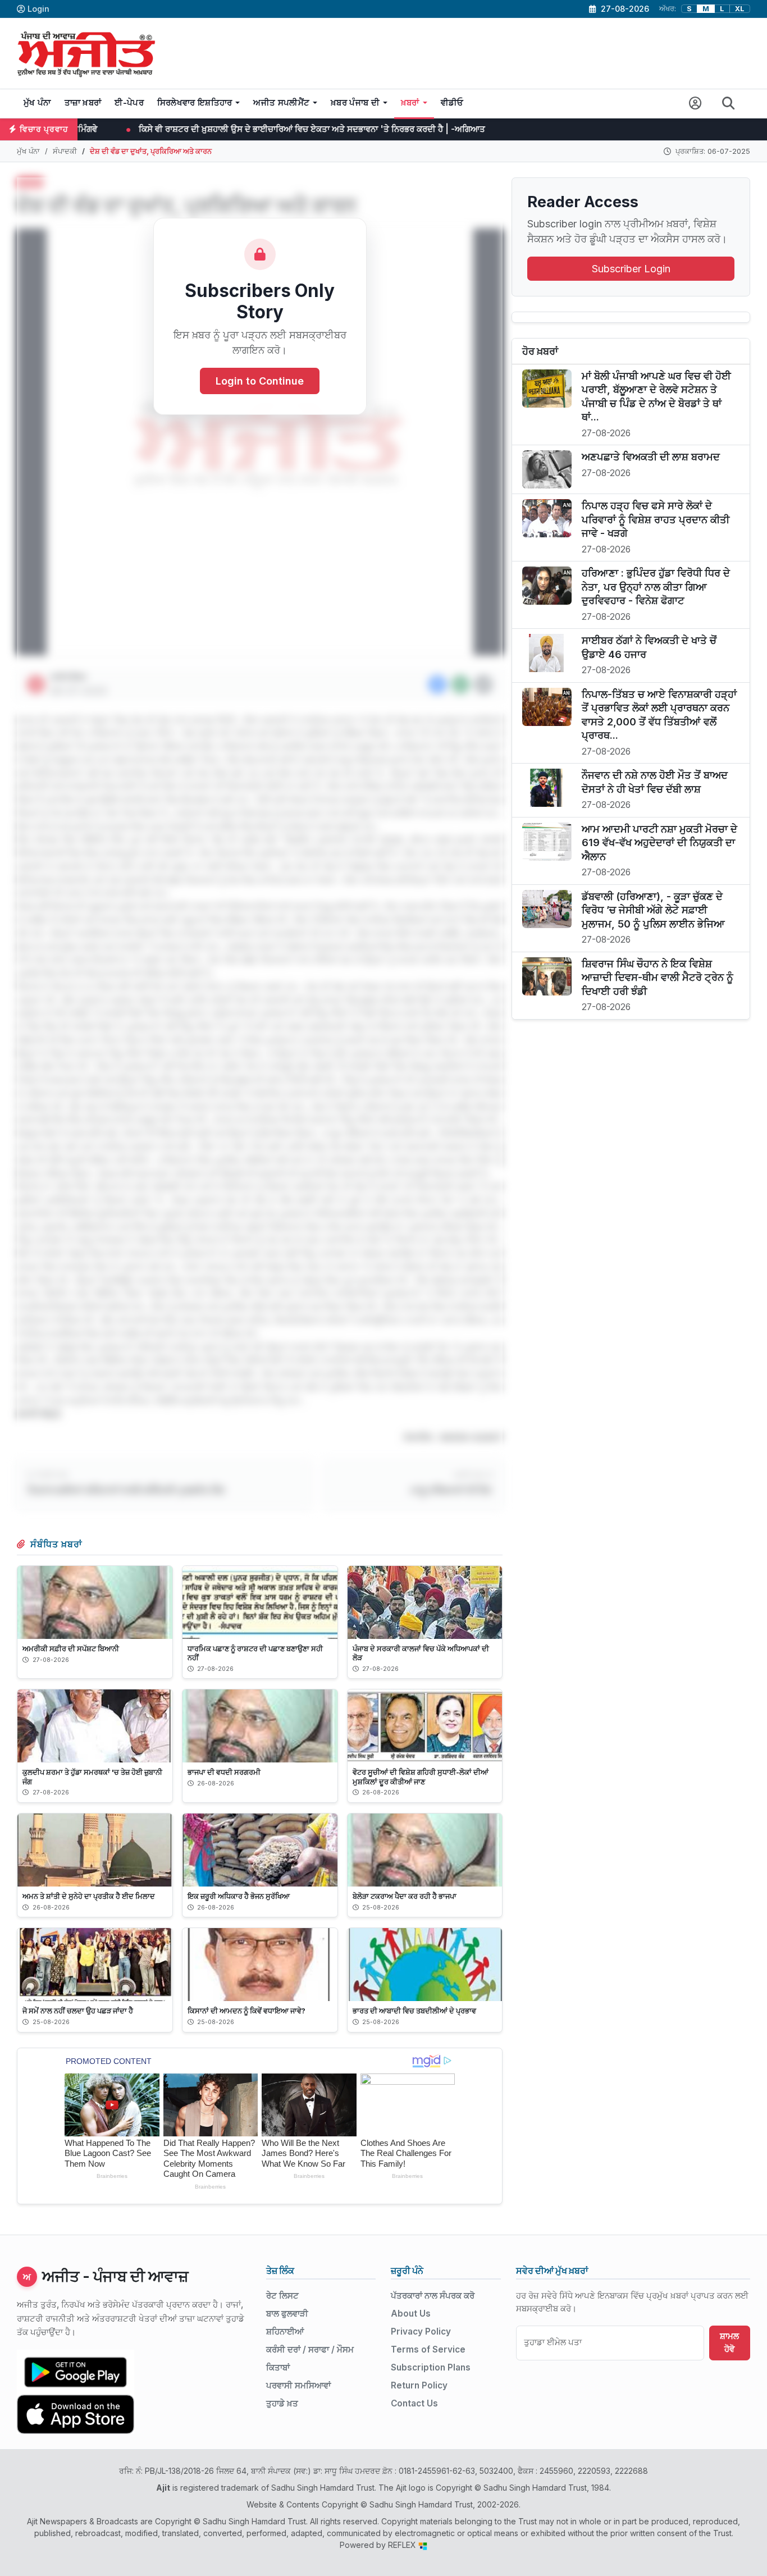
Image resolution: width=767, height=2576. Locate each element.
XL (740, 9)
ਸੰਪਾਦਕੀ (65, 151)
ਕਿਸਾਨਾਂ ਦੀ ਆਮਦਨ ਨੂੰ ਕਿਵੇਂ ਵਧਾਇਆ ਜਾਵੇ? (246, 2011)
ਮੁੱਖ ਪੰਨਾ (37, 103)
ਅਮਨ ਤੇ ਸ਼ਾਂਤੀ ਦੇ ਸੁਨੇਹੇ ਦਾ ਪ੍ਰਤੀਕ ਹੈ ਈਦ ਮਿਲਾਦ (89, 1896)
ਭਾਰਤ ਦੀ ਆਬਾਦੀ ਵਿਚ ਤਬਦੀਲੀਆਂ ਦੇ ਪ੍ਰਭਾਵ (414, 2011)
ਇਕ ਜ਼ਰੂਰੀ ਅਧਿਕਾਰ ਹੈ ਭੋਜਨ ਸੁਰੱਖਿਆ (239, 1896)
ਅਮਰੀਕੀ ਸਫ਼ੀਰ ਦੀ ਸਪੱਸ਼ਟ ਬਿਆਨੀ (71, 1648)
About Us (411, 2314)
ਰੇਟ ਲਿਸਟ (282, 2296)
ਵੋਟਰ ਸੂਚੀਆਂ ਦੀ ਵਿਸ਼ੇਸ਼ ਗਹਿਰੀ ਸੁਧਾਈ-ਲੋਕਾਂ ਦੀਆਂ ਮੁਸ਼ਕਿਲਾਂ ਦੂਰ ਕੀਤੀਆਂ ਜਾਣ (421, 1776)
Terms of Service (428, 2349)
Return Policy (419, 2385)
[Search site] (729, 104)
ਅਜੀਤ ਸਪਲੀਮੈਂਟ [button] (281, 103)
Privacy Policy (421, 2331)
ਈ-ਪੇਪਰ (129, 103)
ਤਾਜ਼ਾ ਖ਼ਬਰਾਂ (83, 103)
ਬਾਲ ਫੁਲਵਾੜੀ (287, 2314)
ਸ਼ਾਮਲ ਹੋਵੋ (729, 2342)
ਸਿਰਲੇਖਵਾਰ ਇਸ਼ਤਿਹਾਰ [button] (195, 103)
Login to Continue (260, 382)
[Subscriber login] (695, 104)
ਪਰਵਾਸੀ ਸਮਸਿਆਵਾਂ (298, 2385)
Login (38, 9)
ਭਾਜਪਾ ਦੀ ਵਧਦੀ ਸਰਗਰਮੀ (224, 1772)
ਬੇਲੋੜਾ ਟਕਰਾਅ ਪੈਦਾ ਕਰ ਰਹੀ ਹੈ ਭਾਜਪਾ (405, 1896)
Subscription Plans (431, 2367)
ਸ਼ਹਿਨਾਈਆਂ (285, 2331)
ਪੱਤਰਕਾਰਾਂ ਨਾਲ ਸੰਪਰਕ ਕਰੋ (433, 2296)
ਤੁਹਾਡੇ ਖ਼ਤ (282, 2403)
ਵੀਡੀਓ (452, 103)
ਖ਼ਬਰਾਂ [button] (410, 103)
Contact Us (414, 2403)
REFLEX (403, 2545)
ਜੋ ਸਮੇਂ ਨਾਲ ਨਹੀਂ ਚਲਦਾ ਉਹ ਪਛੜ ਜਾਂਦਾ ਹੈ (78, 2011)
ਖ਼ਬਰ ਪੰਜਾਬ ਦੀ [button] (355, 103)
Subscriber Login (631, 269)
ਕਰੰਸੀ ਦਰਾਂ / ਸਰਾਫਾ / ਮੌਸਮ (310, 2349)
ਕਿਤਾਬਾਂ (278, 2367)
